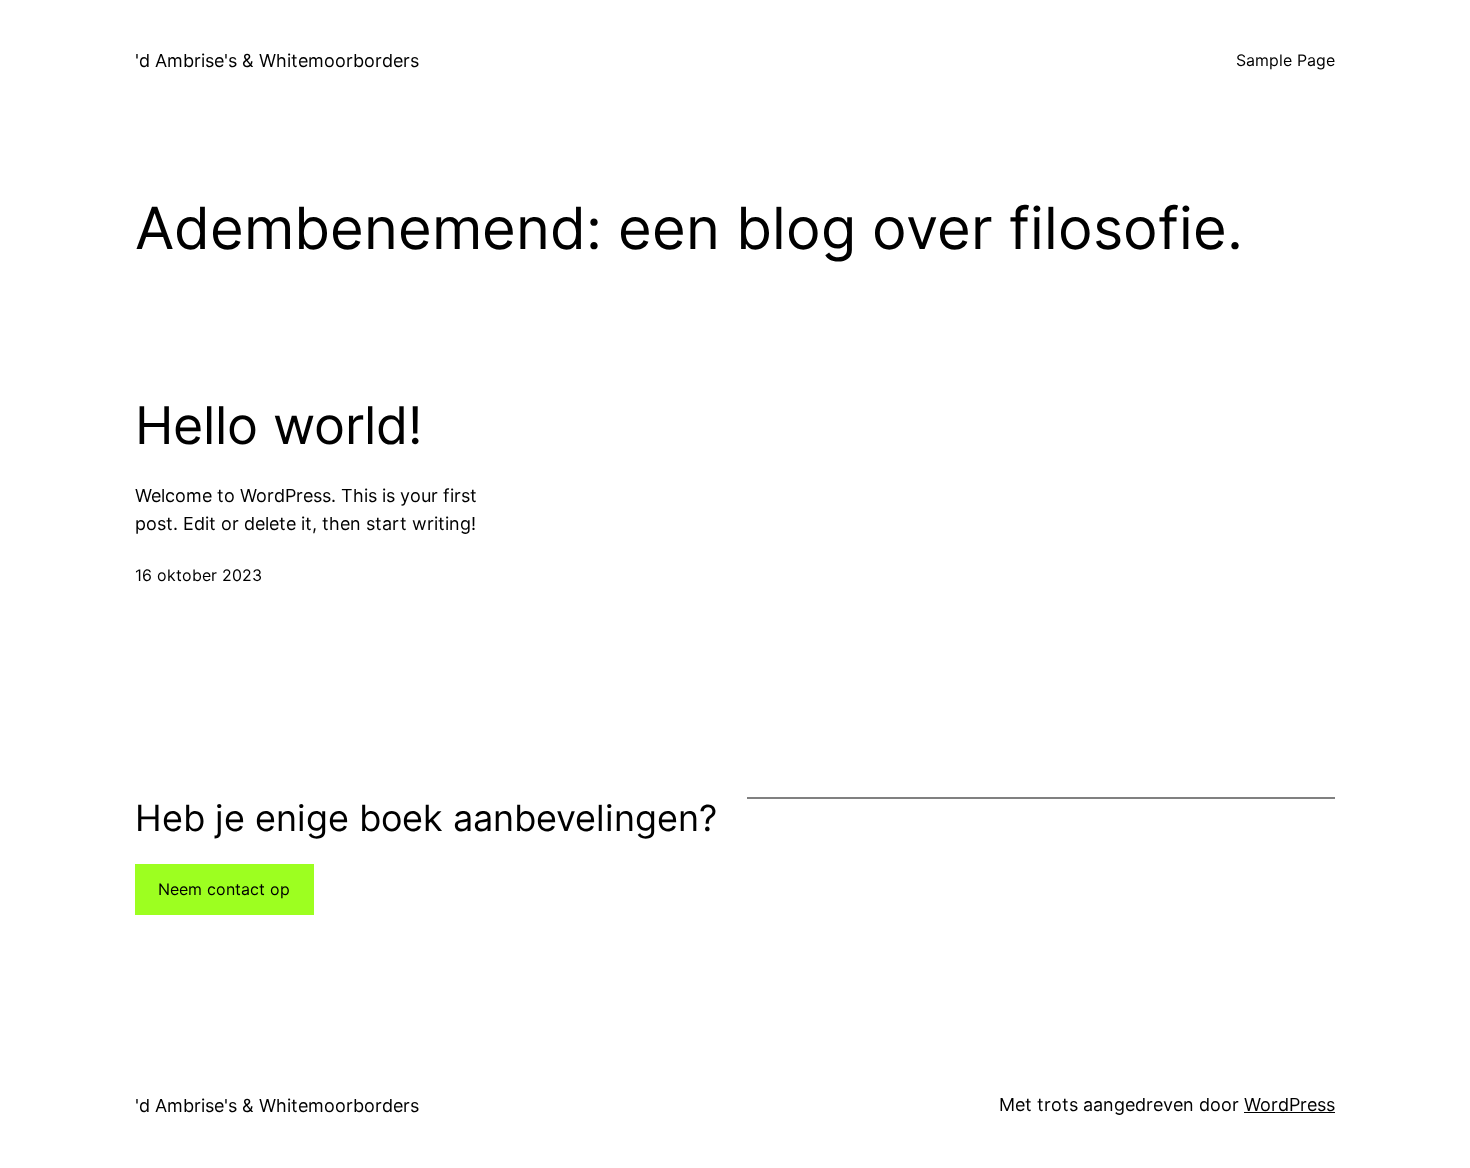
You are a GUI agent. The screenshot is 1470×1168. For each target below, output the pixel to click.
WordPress (1289, 1104)
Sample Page (1285, 60)
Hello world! (278, 426)
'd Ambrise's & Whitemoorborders (277, 60)
